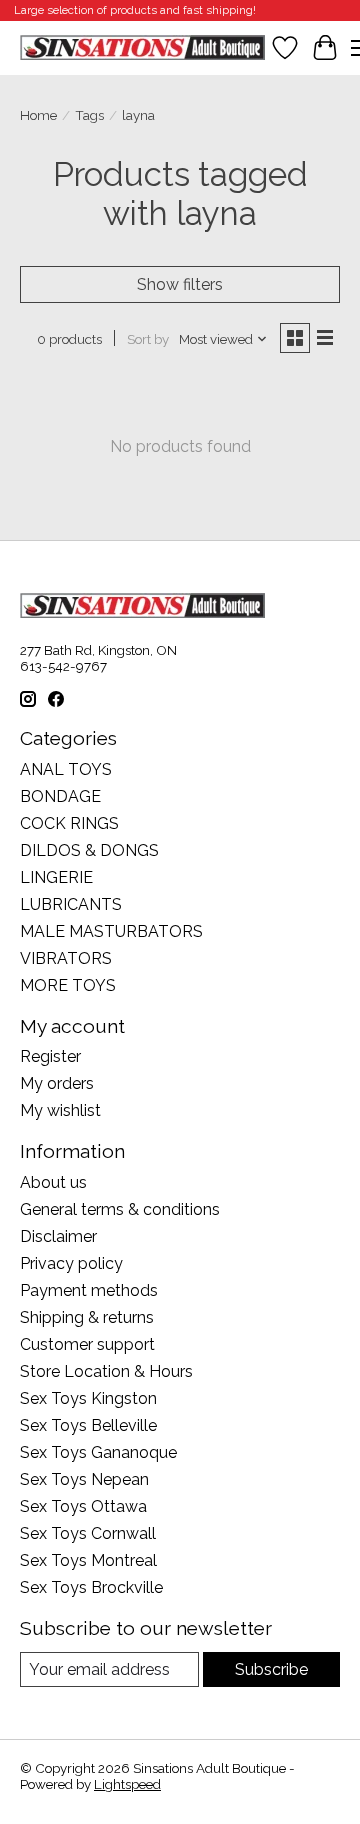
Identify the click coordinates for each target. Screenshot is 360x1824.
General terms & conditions (120, 1209)
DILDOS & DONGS (89, 850)
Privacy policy (71, 1263)
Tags (89, 115)
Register (50, 1056)
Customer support (87, 1344)
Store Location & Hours (106, 1371)
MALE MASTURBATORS (111, 931)
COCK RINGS (69, 823)
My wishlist (60, 1110)
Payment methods (89, 1290)
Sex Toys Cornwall (88, 1533)
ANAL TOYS (66, 769)
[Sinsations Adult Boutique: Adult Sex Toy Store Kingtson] (142, 47)
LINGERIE (56, 877)
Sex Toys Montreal (88, 1560)
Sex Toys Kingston (88, 1398)
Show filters (180, 284)
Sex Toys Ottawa (83, 1506)
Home (38, 115)
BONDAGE (60, 796)
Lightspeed (127, 1784)
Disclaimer (58, 1236)
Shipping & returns (87, 1317)
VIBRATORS (66, 958)
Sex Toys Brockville (91, 1587)
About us (53, 1182)
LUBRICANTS (71, 904)
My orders (57, 1083)
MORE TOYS (68, 985)
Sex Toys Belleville (88, 1425)
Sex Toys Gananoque (98, 1452)
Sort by (148, 339)
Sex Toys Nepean (84, 1479)
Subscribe (271, 1669)
